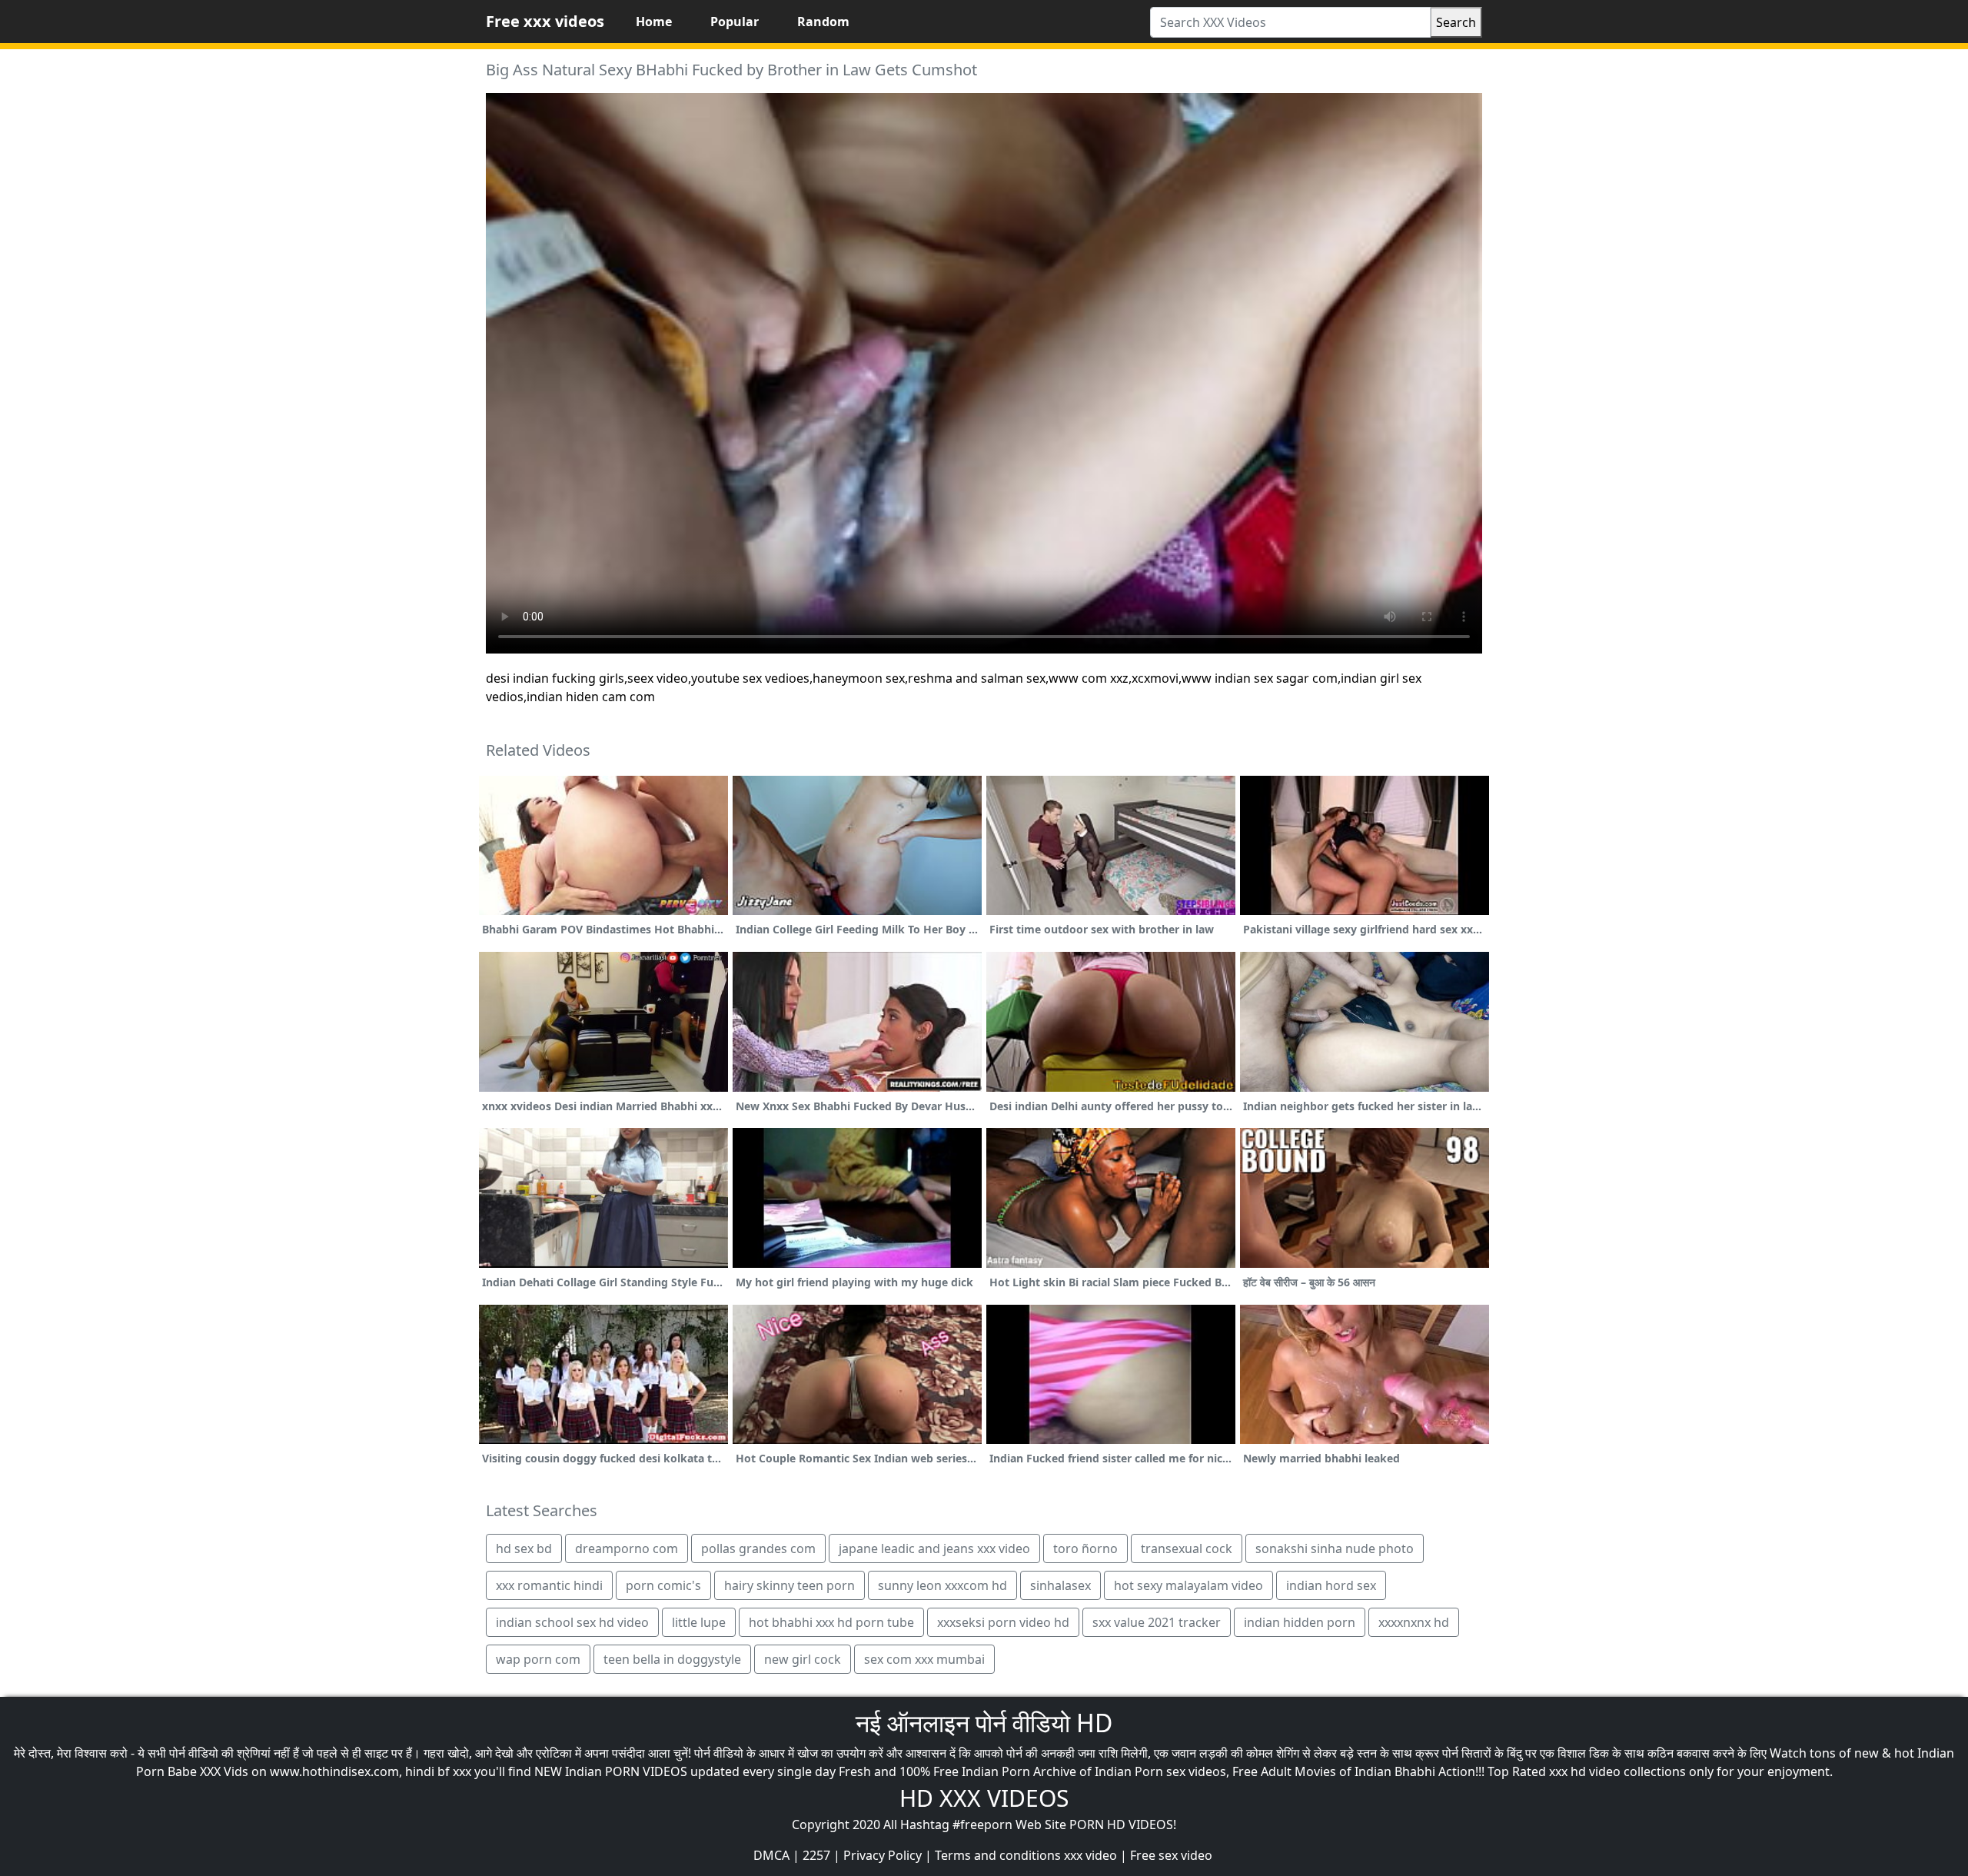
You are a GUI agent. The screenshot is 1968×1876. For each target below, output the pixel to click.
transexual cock (1187, 1548)
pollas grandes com (758, 1548)
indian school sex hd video (572, 1622)
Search (1456, 22)
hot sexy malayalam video (1188, 1585)
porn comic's (663, 1585)
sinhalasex (1060, 1585)
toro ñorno (1085, 1548)
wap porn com (538, 1659)
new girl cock (803, 1659)
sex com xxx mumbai (924, 1659)
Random (823, 22)
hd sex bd (524, 1548)
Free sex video (1171, 1855)
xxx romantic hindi (549, 1585)
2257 (816, 1855)
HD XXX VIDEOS (984, 1798)
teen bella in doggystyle (672, 1659)
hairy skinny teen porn (790, 1585)
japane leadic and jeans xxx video (934, 1548)
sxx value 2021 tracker (1157, 1622)
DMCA (771, 1855)
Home (654, 22)
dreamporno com (627, 1548)
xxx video (1090, 1855)
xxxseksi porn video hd (1003, 1622)
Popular (735, 22)
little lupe (699, 1622)
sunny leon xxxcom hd (942, 1585)
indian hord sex (1331, 1585)
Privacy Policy (883, 1855)
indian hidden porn (1300, 1622)
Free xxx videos (545, 21)
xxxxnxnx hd (1414, 1622)
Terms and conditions (998, 1855)
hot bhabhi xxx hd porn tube (831, 1622)
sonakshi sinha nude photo (1335, 1548)
